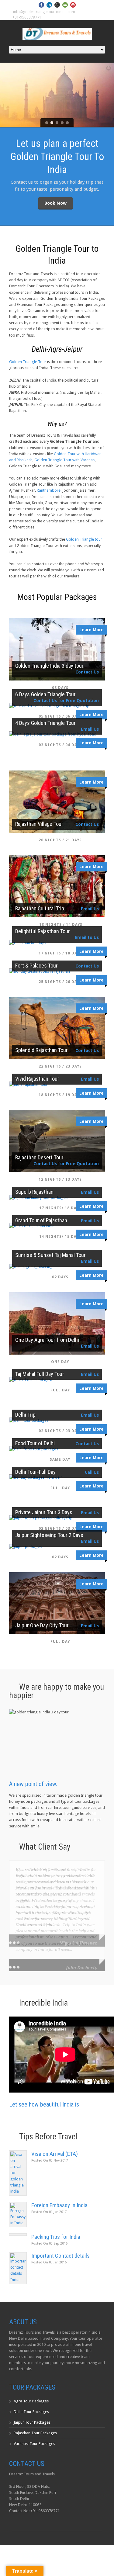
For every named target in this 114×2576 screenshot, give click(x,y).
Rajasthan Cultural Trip (40, 908)
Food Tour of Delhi (35, 1443)
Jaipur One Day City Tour (42, 1625)
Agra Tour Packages (31, 2401)
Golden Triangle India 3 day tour (49, 666)
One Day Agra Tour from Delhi (47, 1340)
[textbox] (57, 411)
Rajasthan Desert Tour (39, 1157)
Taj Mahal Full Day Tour (40, 1374)
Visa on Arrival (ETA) (55, 2154)
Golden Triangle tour (84, 539)
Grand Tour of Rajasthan (41, 1220)
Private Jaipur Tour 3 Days (44, 1512)
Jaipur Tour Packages (32, 2422)
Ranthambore (49, 490)
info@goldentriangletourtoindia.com (44, 12)
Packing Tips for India (56, 2237)
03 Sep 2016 (49, 2244)
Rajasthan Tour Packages (35, 2433)
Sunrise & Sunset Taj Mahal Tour (50, 1255)
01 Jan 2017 (49, 2212)
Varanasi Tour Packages (34, 2444)
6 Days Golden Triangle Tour (45, 694)
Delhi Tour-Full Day (35, 1472)
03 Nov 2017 (50, 2161)
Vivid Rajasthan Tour (37, 1079)
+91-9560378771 (27, 17)
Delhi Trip (25, 1415)
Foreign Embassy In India (59, 2205)
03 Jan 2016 (49, 2262)
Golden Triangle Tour (28, 362)
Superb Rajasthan (34, 1192)
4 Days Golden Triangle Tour (45, 723)
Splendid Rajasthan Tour (41, 1050)
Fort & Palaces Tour (36, 966)
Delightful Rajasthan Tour (43, 931)
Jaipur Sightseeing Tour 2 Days (49, 1535)
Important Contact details (60, 2256)
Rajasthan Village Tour (39, 824)
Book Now (55, 203)
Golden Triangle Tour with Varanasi (65, 460)
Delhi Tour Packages (31, 2412)
